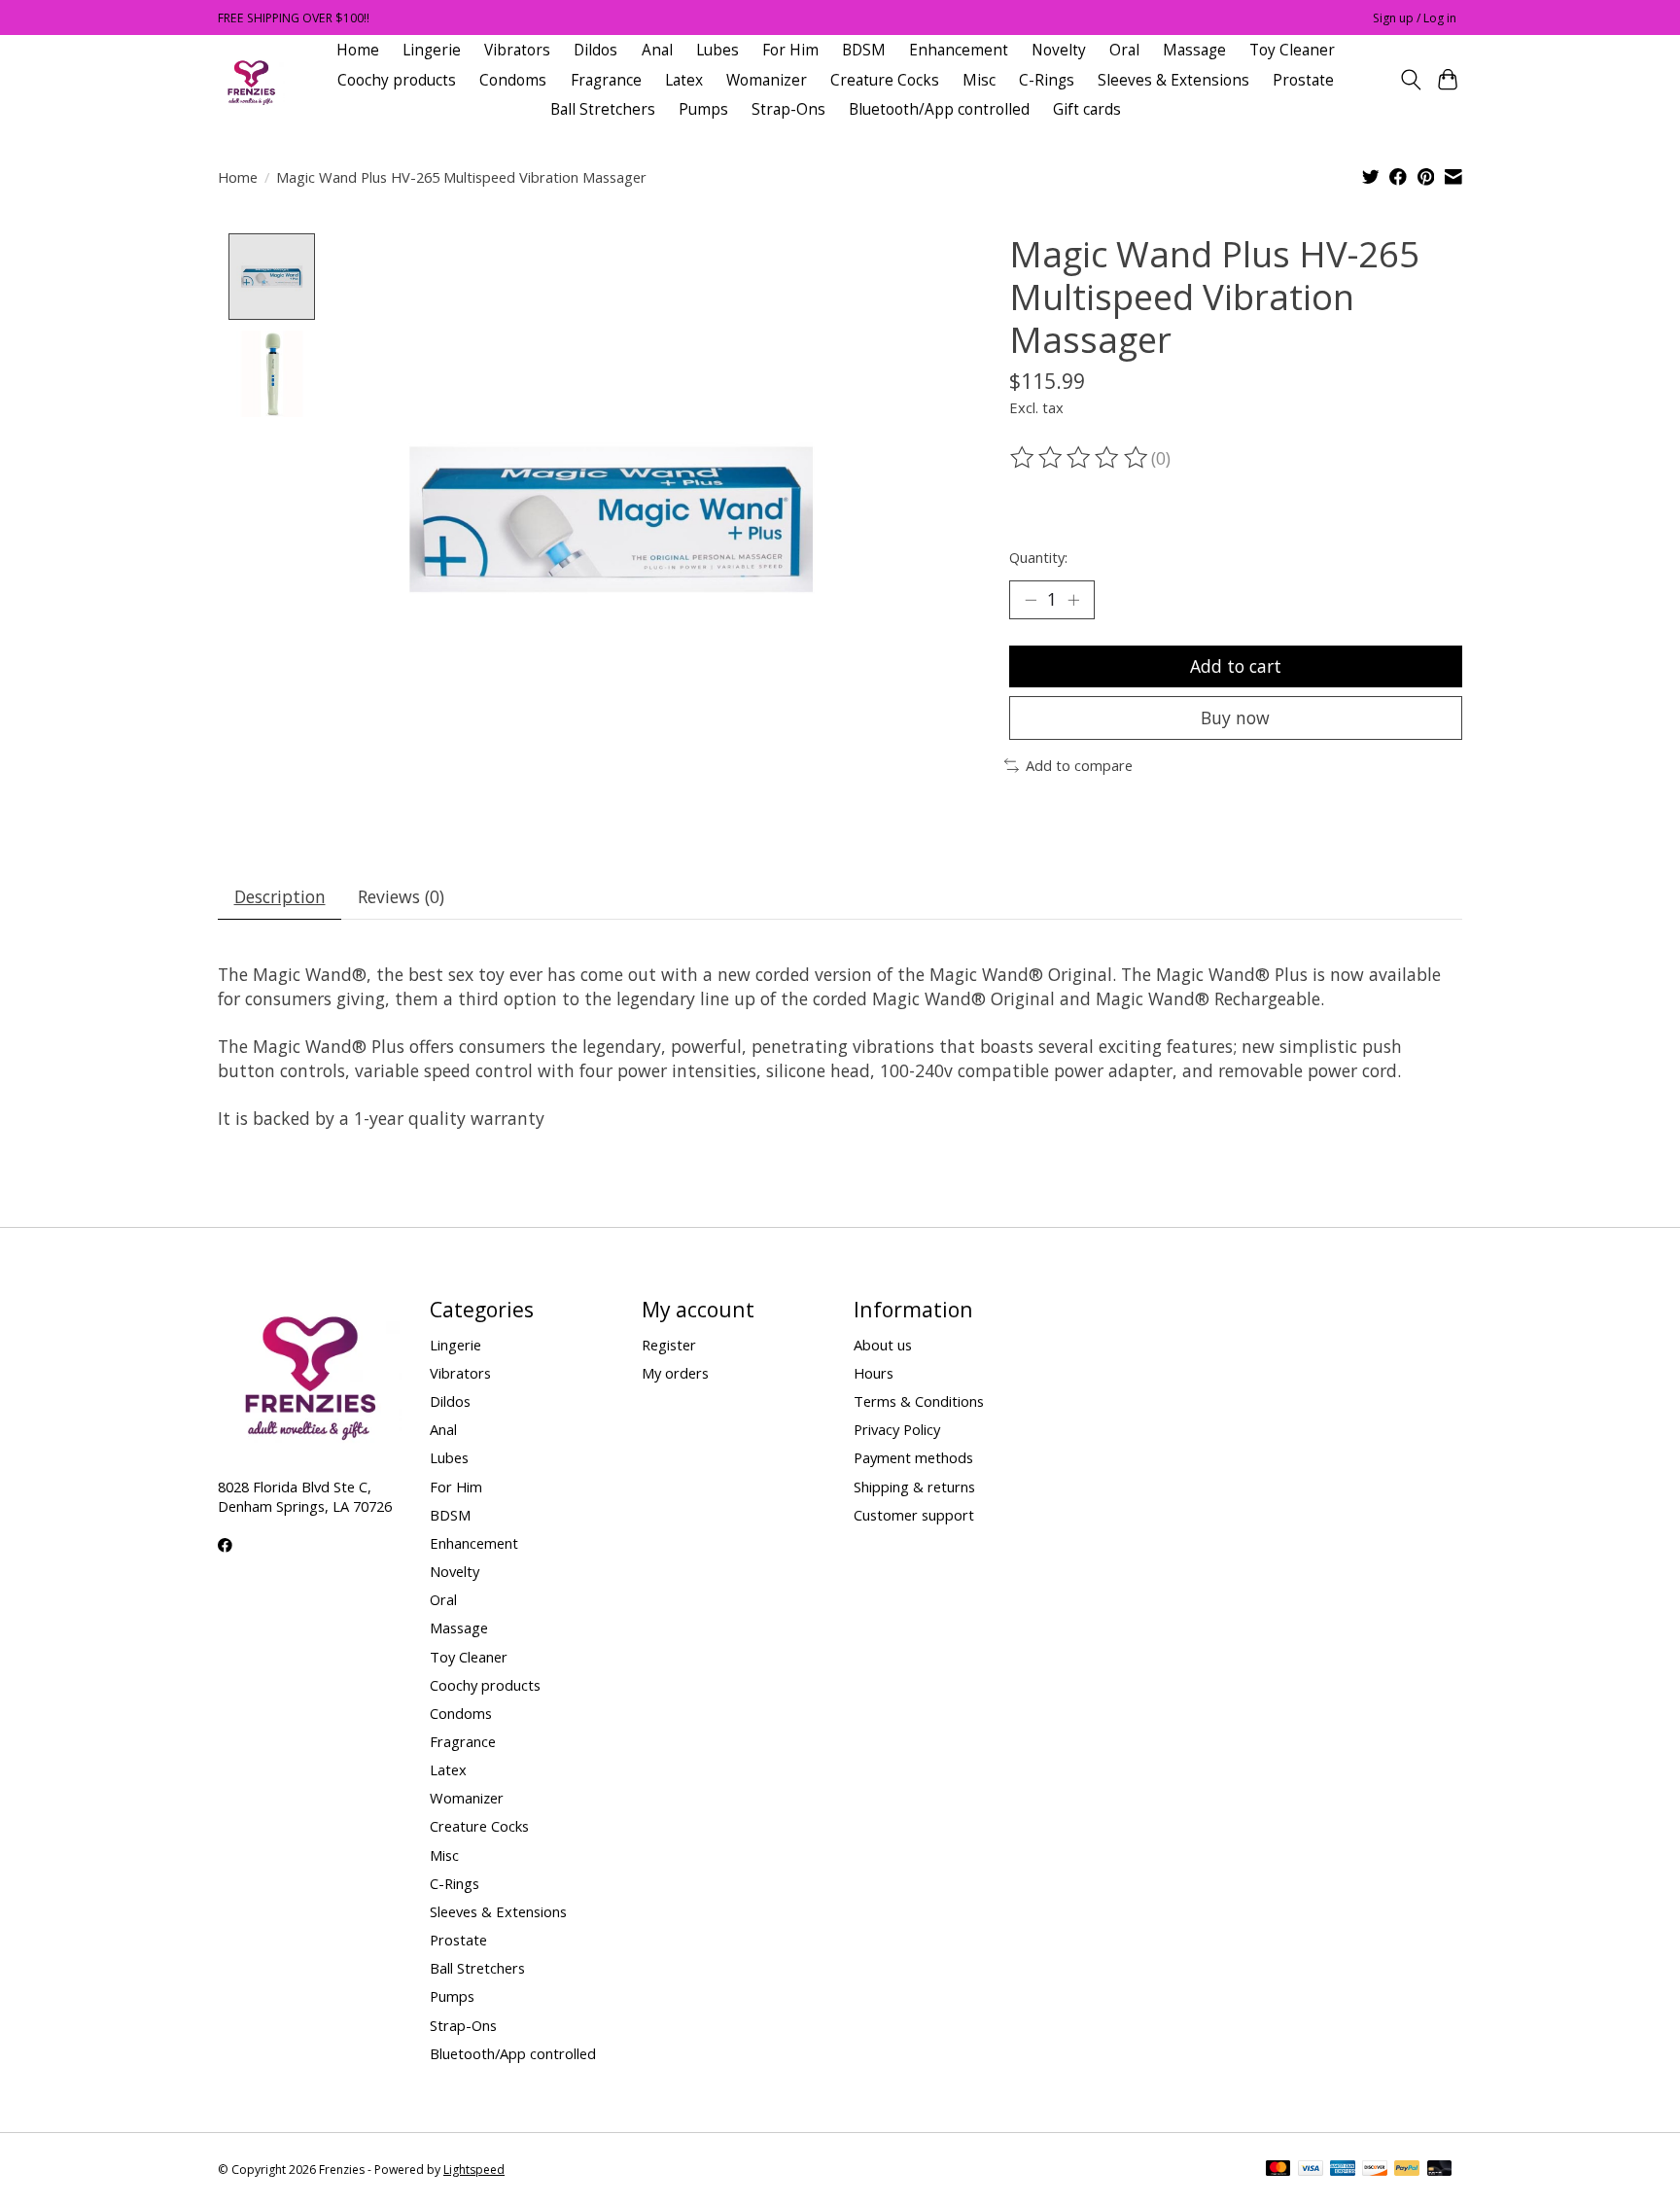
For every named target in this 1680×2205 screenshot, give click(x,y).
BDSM (864, 50)
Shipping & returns (914, 1487)
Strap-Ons (788, 109)
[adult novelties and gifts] (251, 80)
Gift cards (1087, 109)
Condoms (513, 80)
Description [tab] (280, 896)
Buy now (1235, 717)
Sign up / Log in (1415, 18)
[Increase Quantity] (1073, 600)
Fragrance (606, 80)
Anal (657, 50)
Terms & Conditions (919, 1401)
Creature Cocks (885, 80)
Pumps (703, 109)
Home (358, 50)
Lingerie (432, 50)
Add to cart (1236, 666)
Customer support (914, 1515)
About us (883, 1345)
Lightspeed (474, 2170)
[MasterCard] (1278, 2170)
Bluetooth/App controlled (939, 109)
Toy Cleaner (1292, 50)
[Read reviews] (1080, 458)
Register (669, 1345)
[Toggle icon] (1410, 80)
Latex (684, 80)
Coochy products (397, 80)
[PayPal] (1407, 2170)
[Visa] (1311, 2170)
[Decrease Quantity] (1031, 600)
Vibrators (517, 50)
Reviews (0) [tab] (401, 896)
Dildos (595, 50)
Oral (1124, 50)
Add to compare (1079, 765)
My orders (675, 1373)
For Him (790, 50)
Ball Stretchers (603, 109)
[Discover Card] (1375, 2170)
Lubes (717, 50)
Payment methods (913, 1457)
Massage (1194, 50)
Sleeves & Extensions (1173, 80)
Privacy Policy (897, 1429)
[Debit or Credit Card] (1440, 2170)
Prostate (1303, 80)
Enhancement (959, 50)
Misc (979, 80)
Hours (874, 1373)
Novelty (1059, 50)
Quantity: (1038, 557)
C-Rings (1047, 80)
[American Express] (1343, 2170)
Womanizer (767, 80)
